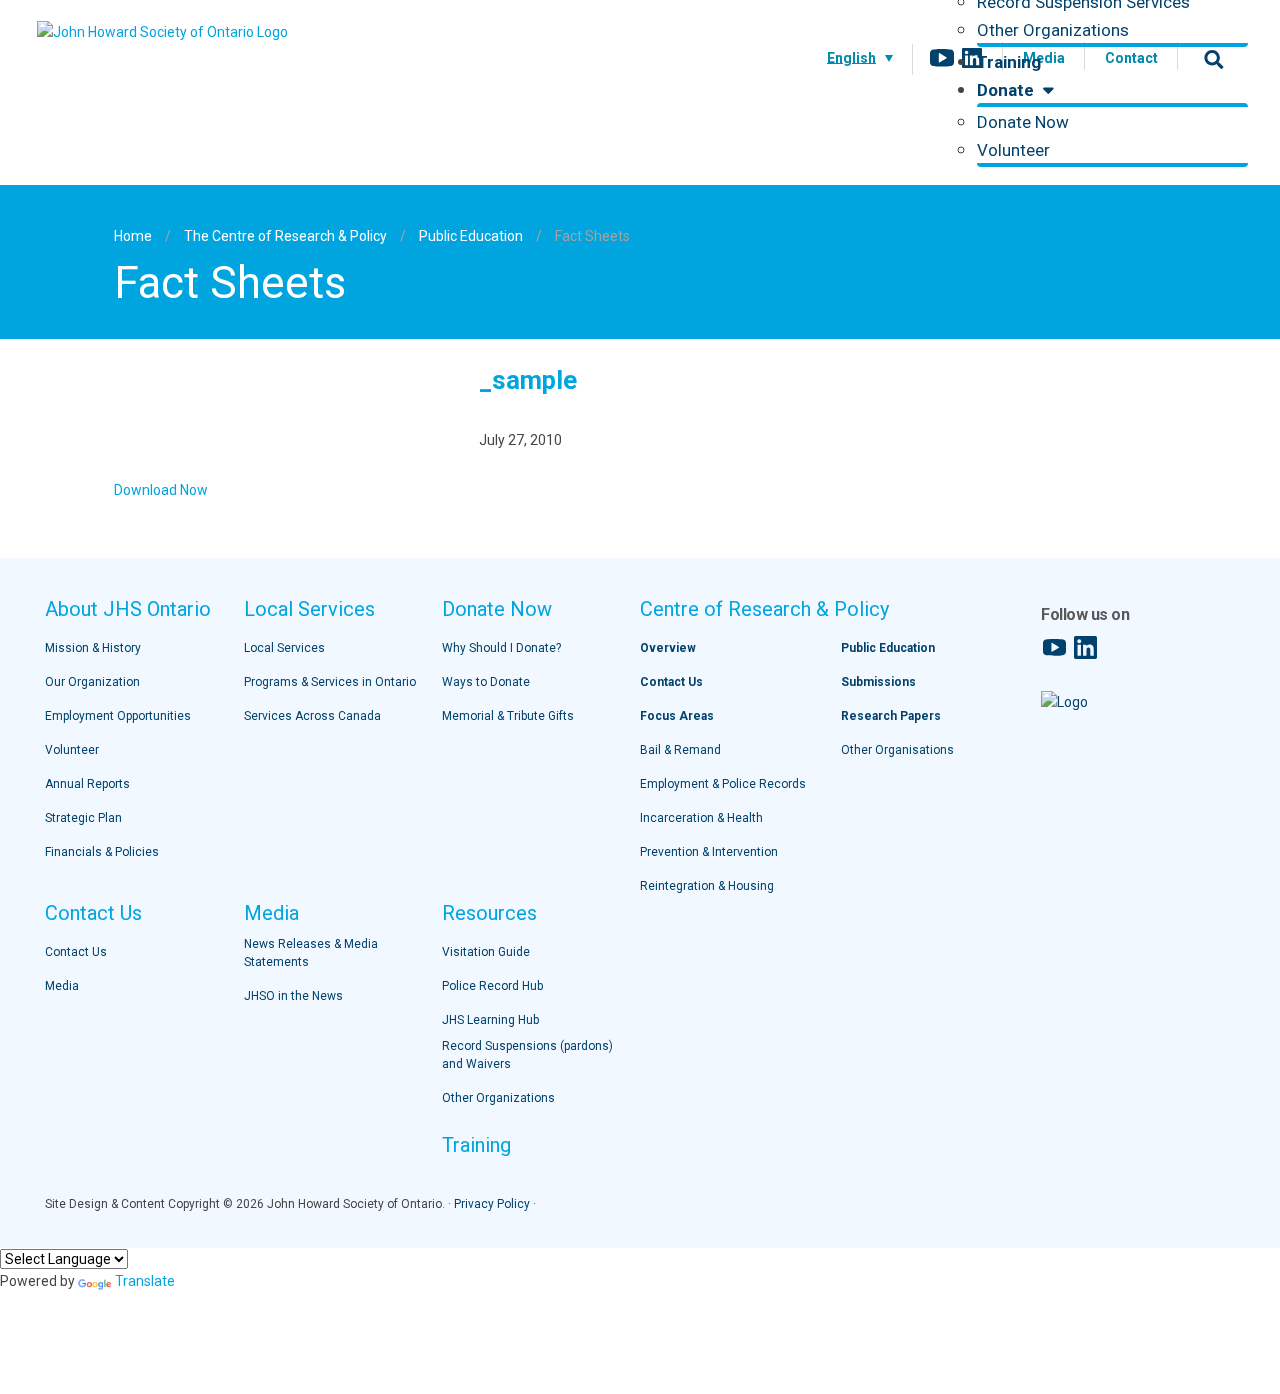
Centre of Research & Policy (764, 609)
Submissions (878, 682)
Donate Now (1023, 122)
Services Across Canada (312, 716)
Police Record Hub (492, 986)
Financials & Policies (102, 852)
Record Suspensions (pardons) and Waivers (527, 1055)
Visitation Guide (486, 952)
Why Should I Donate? (501, 648)
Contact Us (93, 913)
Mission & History (93, 648)
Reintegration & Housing (707, 886)
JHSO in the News (293, 996)
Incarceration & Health (701, 818)
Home (133, 236)
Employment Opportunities (118, 716)
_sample (528, 380)
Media (62, 986)
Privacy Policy (492, 1204)
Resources (489, 913)
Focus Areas (677, 716)
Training (1009, 62)
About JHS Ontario (128, 609)
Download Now (161, 490)
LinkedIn (972, 58)
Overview (668, 648)
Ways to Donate (486, 682)
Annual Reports (87, 784)
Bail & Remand (680, 750)
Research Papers (891, 716)
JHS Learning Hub (490, 1020)
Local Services (309, 609)
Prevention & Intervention (709, 852)
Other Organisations (897, 750)
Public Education (471, 236)
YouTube (942, 58)
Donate (1007, 90)
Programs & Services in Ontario (330, 682)
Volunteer (1013, 150)
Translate (145, 1281)
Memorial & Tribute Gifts (508, 716)
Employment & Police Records (723, 784)
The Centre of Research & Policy (285, 236)
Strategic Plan (83, 818)
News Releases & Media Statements (311, 953)
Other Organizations (1053, 30)
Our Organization (92, 682)
